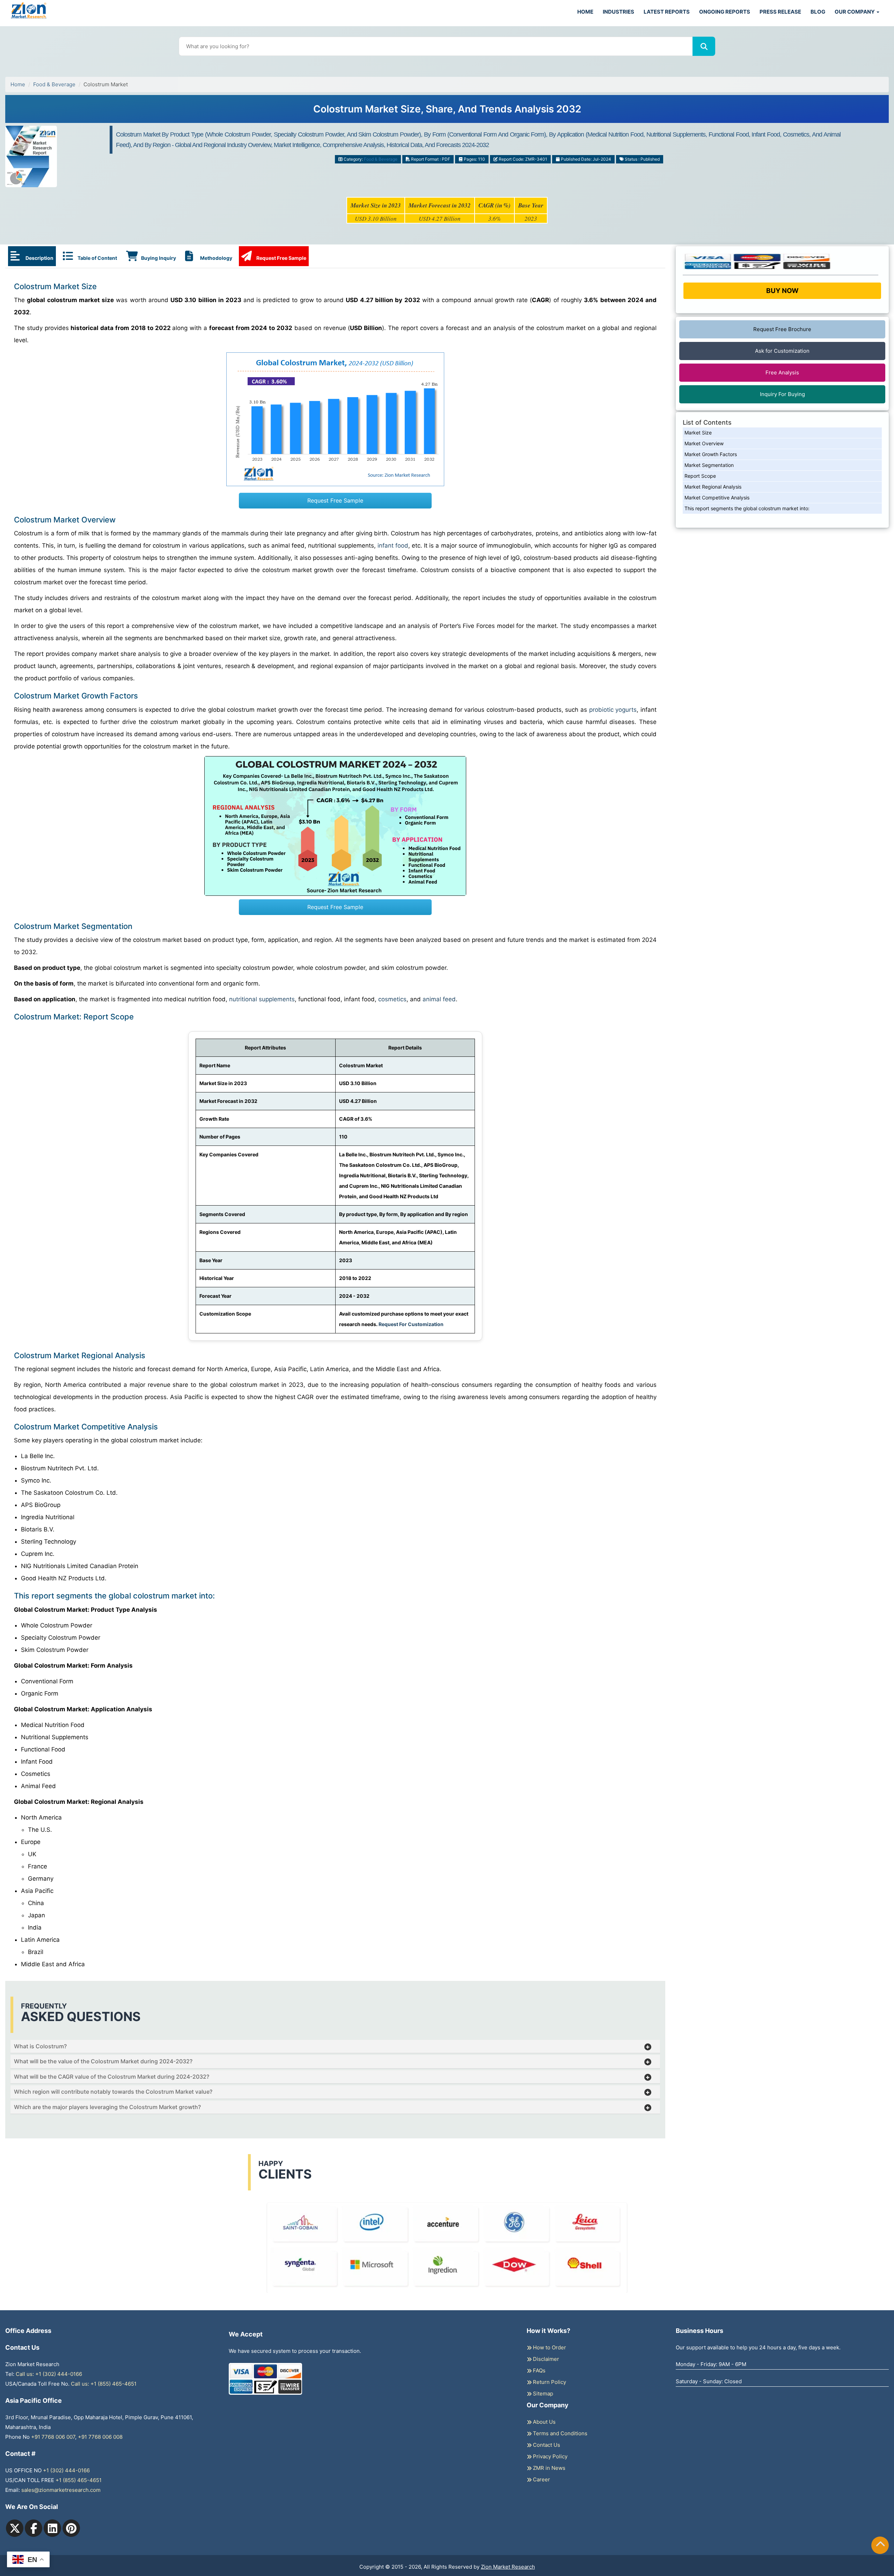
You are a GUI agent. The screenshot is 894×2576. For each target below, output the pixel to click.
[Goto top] (880, 2545)
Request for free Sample (447, 112)
